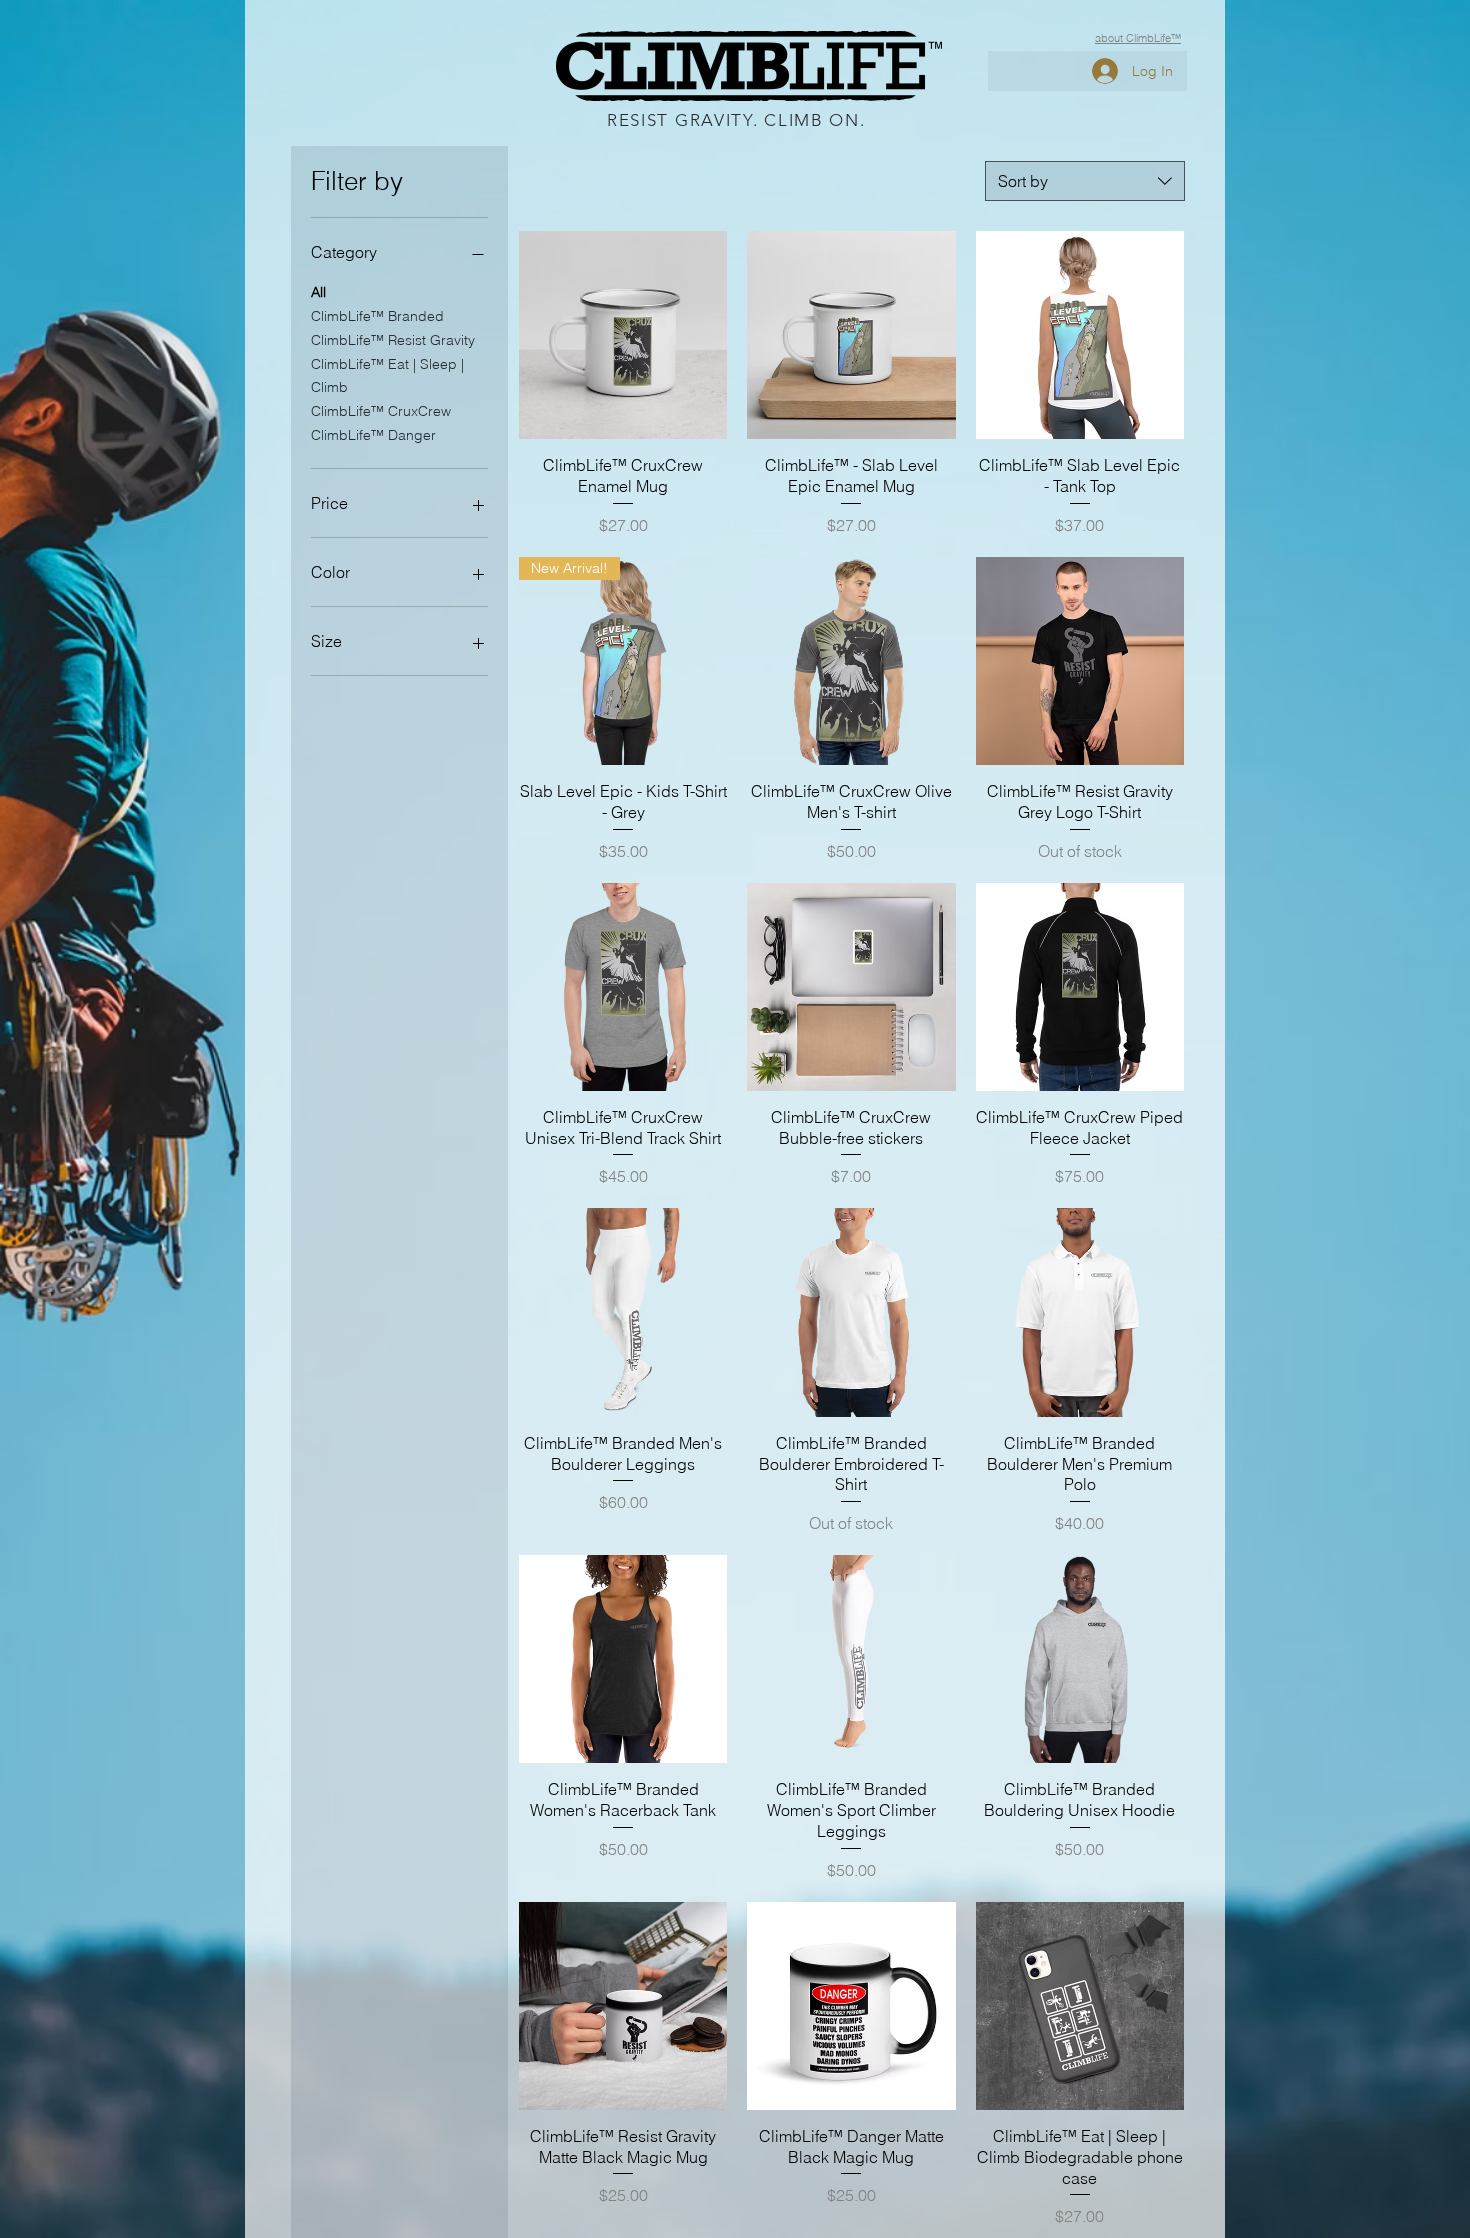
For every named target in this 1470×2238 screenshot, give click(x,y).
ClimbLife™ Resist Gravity (393, 340)
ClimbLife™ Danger (373, 435)
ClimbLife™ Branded (377, 316)
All (318, 292)
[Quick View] (623, 335)
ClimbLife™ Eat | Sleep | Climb (387, 376)
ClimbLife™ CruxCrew (381, 411)
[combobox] (1085, 181)
